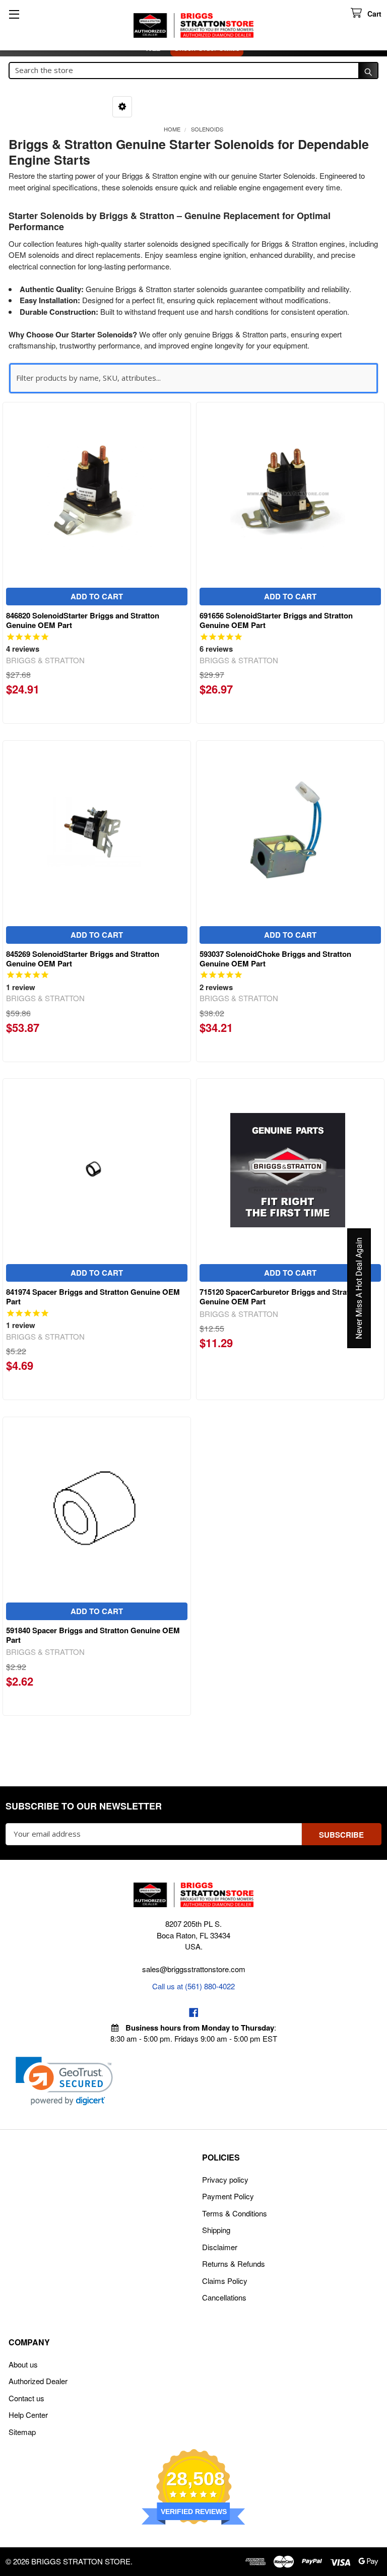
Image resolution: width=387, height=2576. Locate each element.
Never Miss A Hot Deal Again (359, 1288)
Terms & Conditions (235, 2213)
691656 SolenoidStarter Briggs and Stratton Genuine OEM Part (276, 620)
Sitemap (22, 2432)
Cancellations (224, 2297)
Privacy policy (225, 2179)
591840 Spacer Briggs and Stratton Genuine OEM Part (93, 1635)
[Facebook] (194, 2013)
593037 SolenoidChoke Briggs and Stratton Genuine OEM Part (275, 959)
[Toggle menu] (14, 14)
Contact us (26, 2398)
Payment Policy (228, 2196)
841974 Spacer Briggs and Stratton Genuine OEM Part (93, 1297)
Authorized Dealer (38, 2381)
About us (23, 2364)
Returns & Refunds (234, 2264)
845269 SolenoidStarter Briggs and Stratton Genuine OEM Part (83, 959)
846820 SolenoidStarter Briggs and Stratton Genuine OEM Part (83, 620)
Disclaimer (220, 2247)
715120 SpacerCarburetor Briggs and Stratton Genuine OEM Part (280, 1297)
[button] (122, 107)
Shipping (216, 2230)
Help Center (28, 2415)
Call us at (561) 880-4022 (193, 1986)
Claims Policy (225, 2281)
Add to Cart (97, 596)
